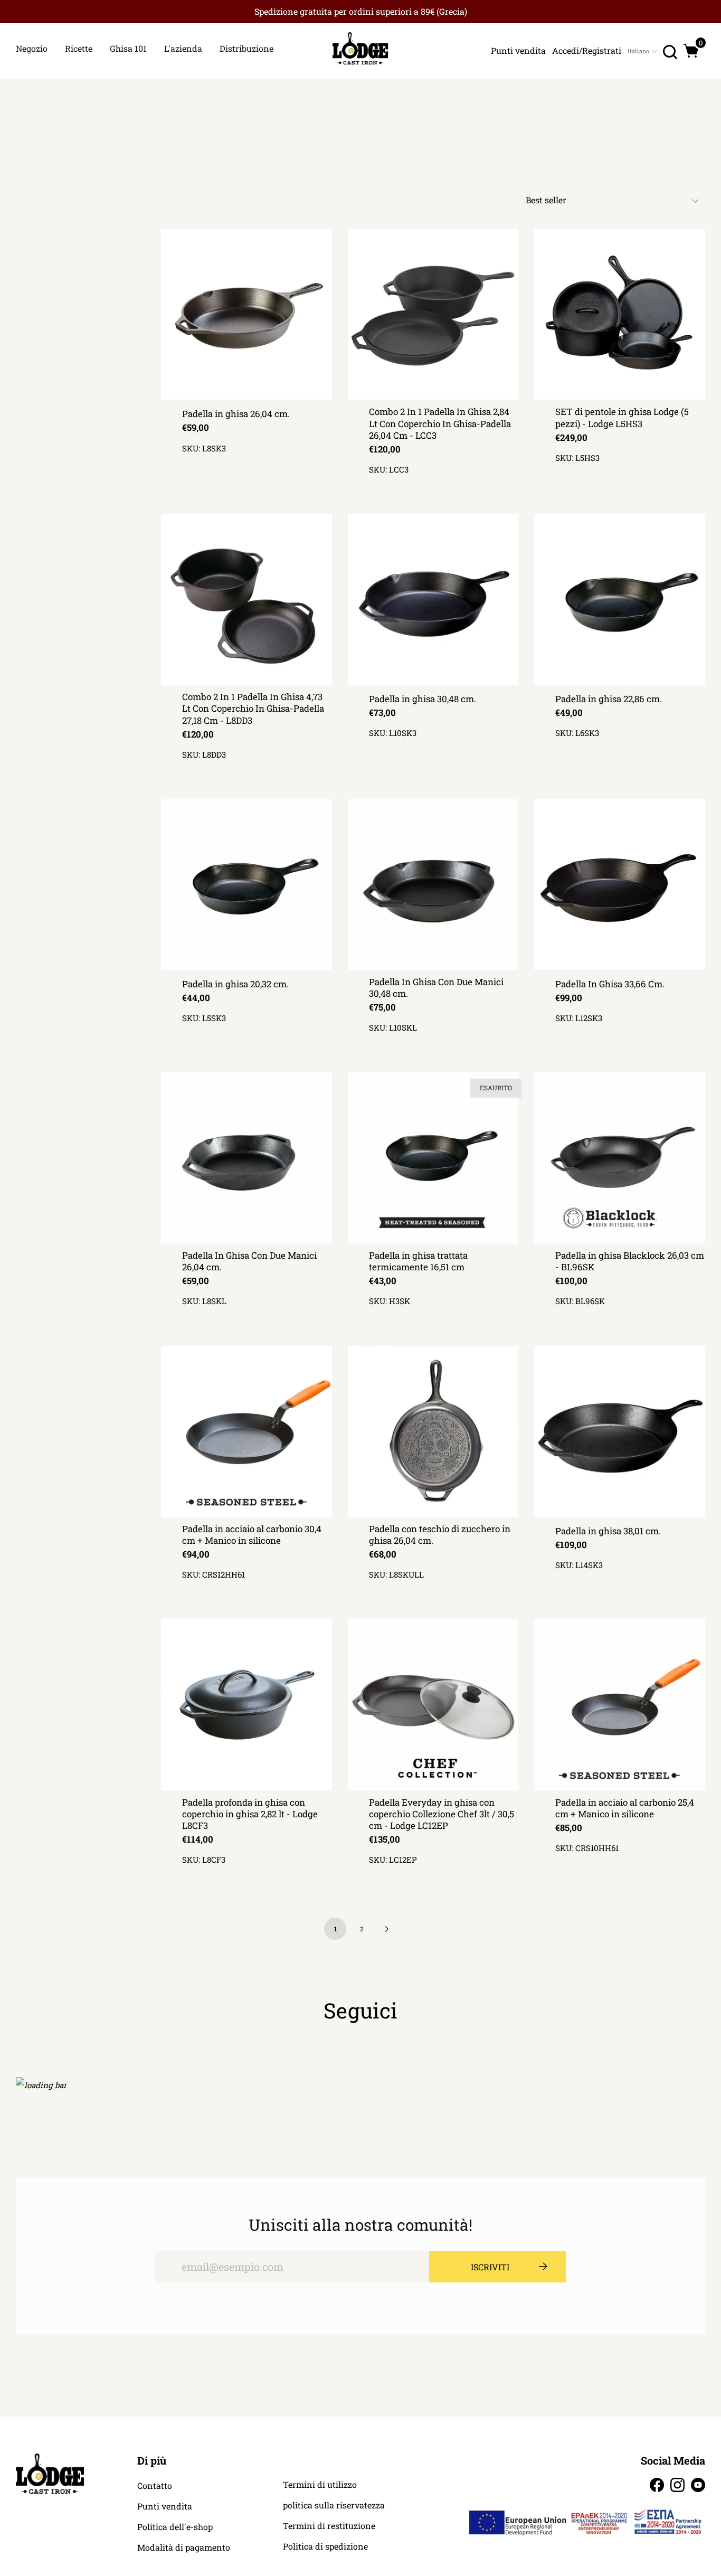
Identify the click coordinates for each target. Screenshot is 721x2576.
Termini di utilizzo (320, 2485)
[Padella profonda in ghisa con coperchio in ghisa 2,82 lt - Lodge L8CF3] (246, 1705)
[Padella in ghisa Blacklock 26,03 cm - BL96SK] (620, 1158)
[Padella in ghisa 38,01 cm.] (620, 1431)
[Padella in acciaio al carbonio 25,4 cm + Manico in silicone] (620, 1705)
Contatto (155, 2486)
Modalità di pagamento (184, 2547)
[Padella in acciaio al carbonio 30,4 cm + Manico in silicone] (246, 1431)
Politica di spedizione (325, 2546)
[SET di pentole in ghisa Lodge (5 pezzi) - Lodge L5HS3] (620, 315)
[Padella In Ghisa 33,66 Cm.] (620, 885)
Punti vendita (165, 2506)
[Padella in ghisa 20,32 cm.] (246, 885)
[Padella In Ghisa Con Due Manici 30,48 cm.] (433, 885)
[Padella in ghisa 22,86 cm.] (620, 600)
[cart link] (691, 51)
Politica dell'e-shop (175, 2527)
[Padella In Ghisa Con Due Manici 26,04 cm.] (246, 1158)
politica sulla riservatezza (334, 2505)
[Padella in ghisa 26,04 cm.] (246, 315)
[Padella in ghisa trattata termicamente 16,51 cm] (433, 1158)
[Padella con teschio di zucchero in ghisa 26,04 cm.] (433, 1431)
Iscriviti (490, 2267)
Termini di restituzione (329, 2526)
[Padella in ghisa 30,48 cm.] (433, 600)
